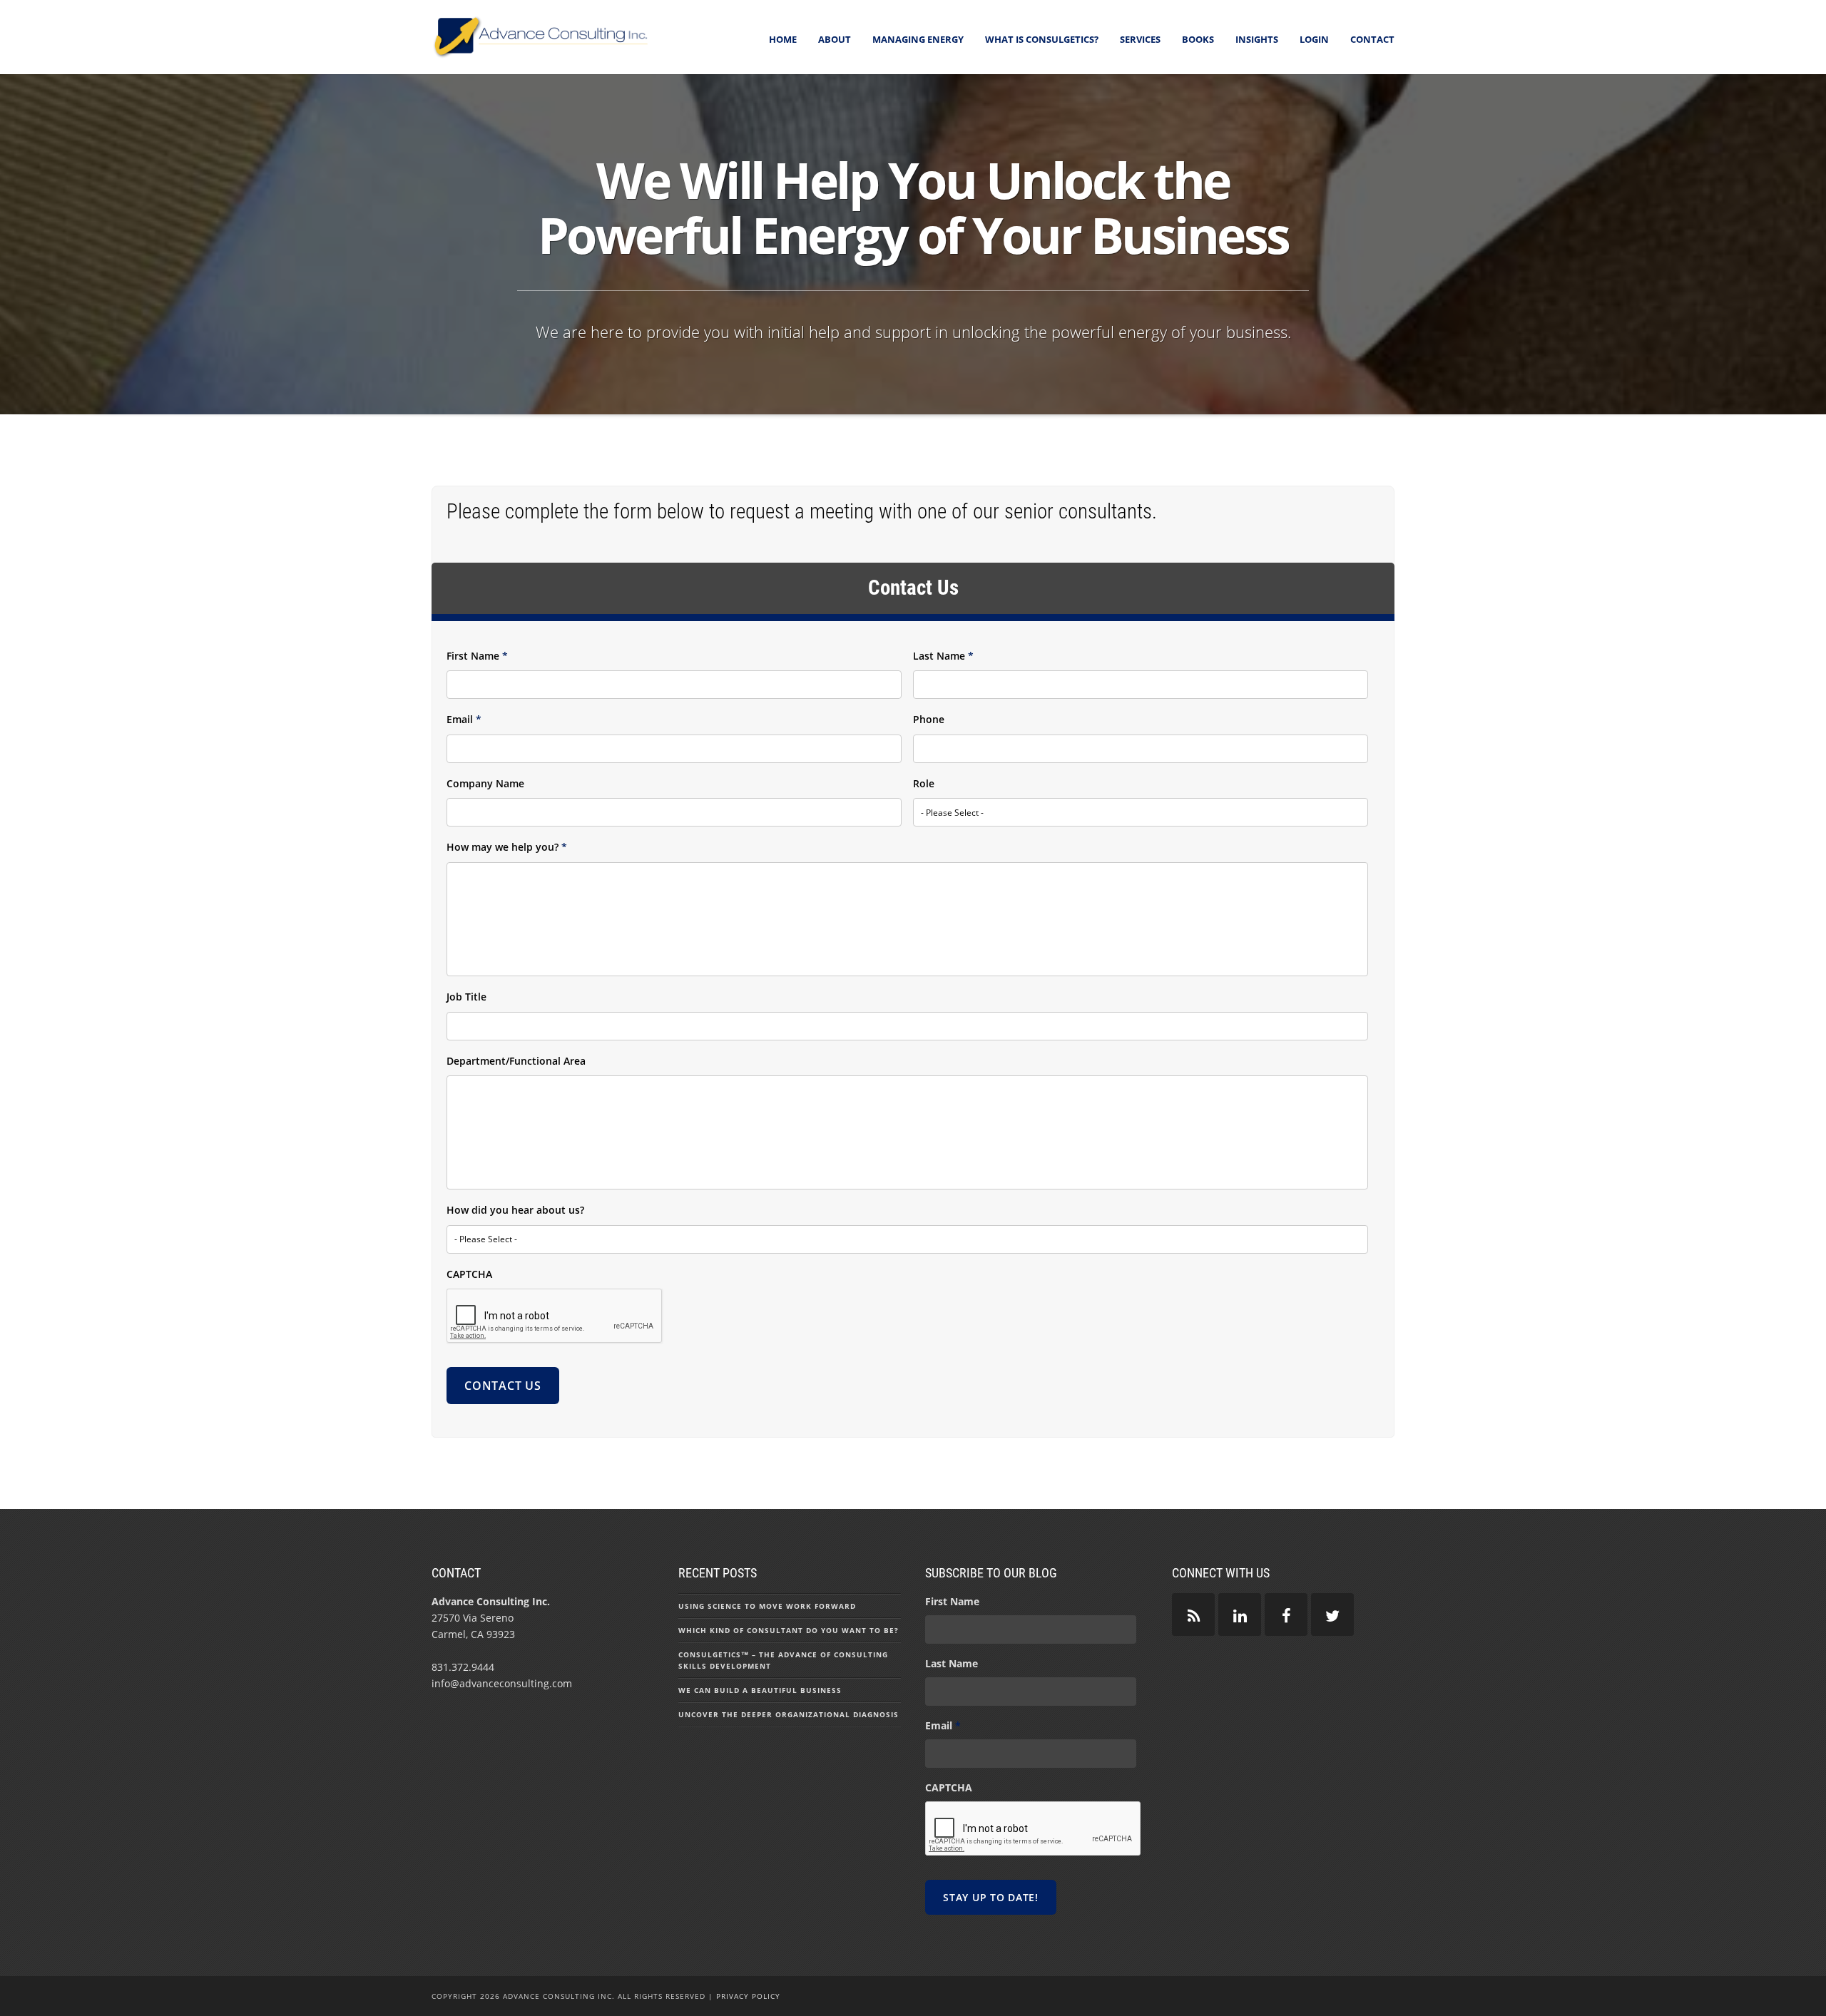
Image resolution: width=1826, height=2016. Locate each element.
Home (783, 39)
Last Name (943, 656)
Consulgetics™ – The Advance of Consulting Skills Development (783, 1660)
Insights (1257, 39)
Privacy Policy (748, 1996)
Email (464, 720)
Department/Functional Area (516, 1061)
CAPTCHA (469, 1274)
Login (1314, 39)
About (835, 39)
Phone (929, 720)
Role (924, 784)
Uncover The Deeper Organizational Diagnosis (789, 1714)
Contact (1372, 39)
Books (1198, 39)
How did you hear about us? (515, 1210)
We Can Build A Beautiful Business (760, 1690)
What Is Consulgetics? (1042, 39)
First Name (477, 656)
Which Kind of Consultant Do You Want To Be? (789, 1630)
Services (1140, 39)
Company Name (485, 784)
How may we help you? (507, 847)
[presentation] (555, 1316)
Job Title (466, 997)
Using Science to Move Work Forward (767, 1606)
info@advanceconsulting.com (502, 1683)
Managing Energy (918, 39)
